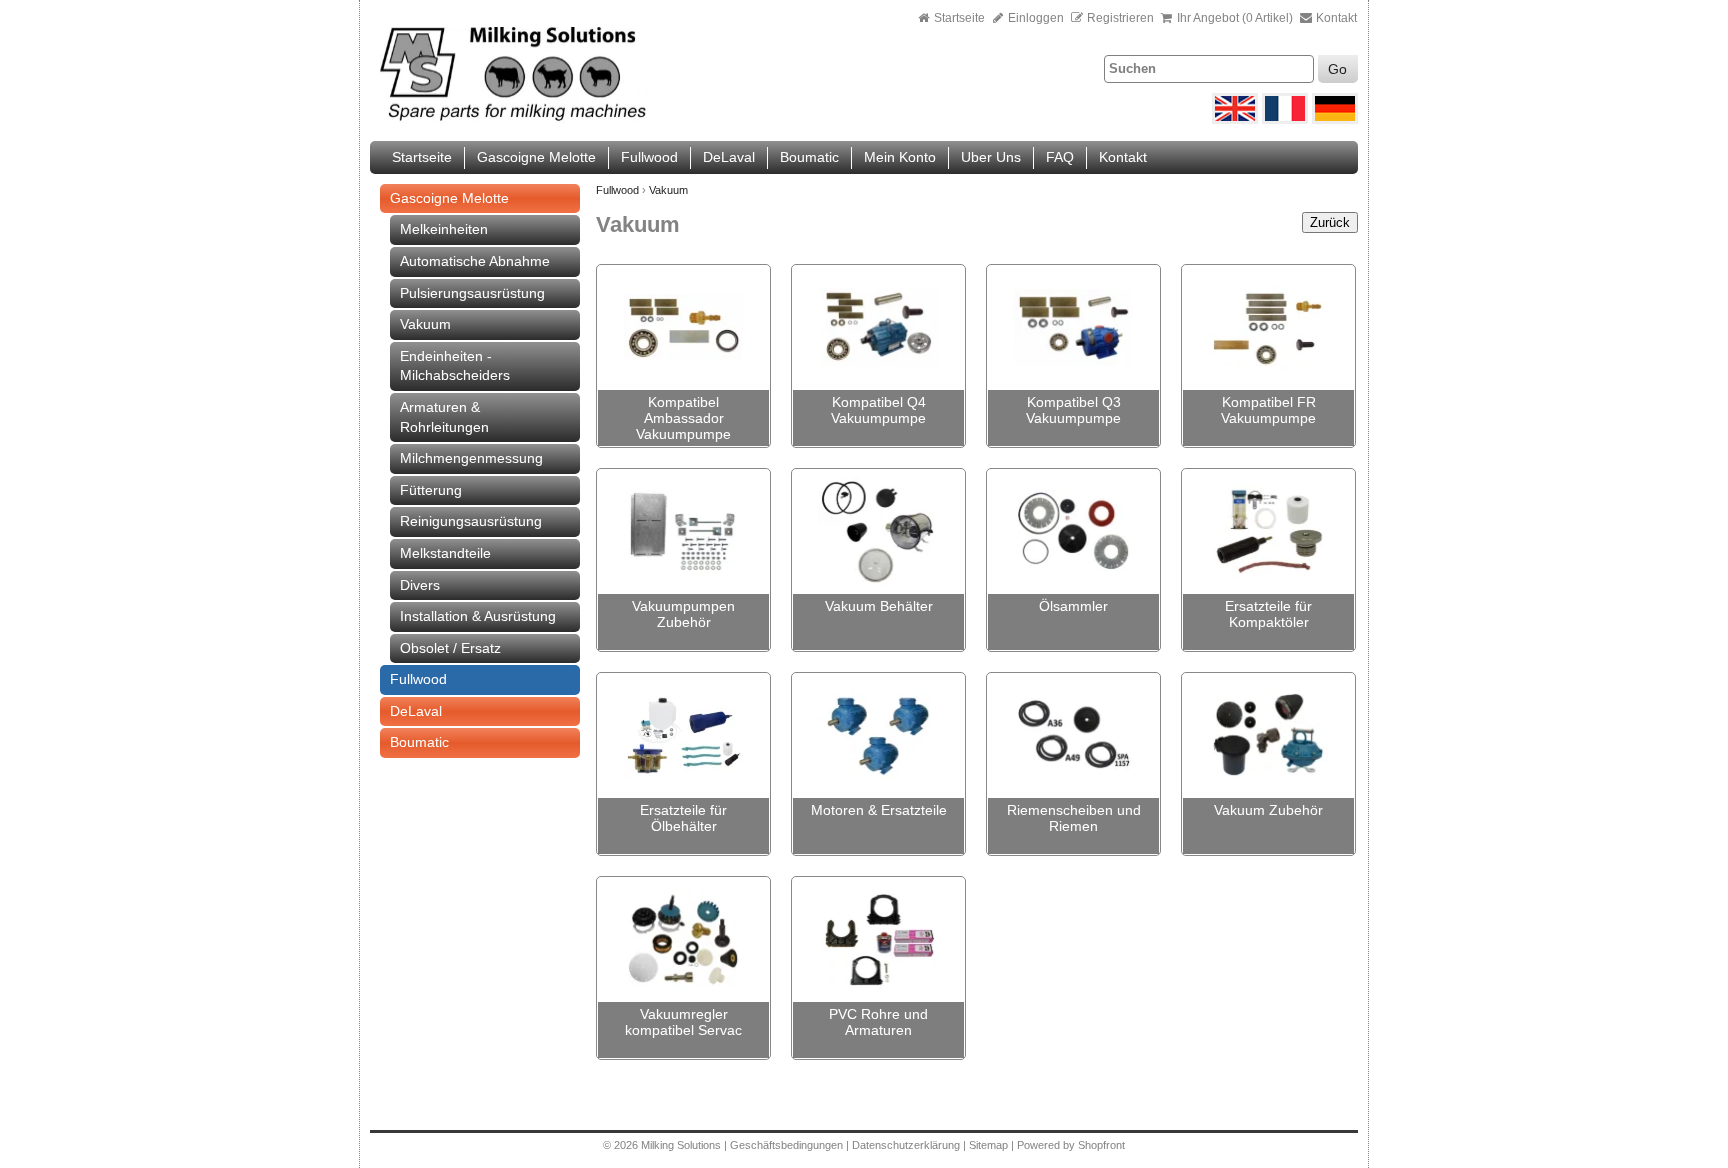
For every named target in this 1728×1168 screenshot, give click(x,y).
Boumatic (809, 157)
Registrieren (1120, 18)
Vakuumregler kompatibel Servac (683, 1022)
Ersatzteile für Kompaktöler (1268, 614)
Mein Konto (900, 157)
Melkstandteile (445, 553)
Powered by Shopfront (1071, 1145)
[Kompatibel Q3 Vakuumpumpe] (1073, 328)
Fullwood (649, 157)
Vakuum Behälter (879, 606)
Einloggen (1034, 18)
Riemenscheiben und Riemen (1074, 818)
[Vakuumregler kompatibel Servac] (683, 940)
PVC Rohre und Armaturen (878, 1022)
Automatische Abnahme (475, 261)
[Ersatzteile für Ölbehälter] (683, 736)
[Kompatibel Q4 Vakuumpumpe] (878, 328)
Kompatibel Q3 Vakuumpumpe (1073, 410)
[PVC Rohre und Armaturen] (878, 940)
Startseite (959, 18)
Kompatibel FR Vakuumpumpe (1268, 410)
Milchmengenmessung (471, 458)
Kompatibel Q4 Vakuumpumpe (878, 410)
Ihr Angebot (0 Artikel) (1235, 18)
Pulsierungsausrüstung (472, 293)
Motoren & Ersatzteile (879, 810)
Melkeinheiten (444, 229)
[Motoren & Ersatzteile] (878, 736)
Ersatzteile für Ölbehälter (683, 818)
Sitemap (990, 1145)
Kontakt (1335, 18)
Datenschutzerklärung (906, 1145)
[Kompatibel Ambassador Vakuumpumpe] (683, 328)
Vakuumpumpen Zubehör (683, 614)
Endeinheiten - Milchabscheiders (455, 366)
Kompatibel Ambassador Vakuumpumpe (683, 418)
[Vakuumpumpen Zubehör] (683, 532)
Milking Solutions (682, 1145)
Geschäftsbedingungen (786, 1145)
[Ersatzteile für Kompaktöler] (1268, 532)
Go (1337, 69)
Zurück (1330, 222)
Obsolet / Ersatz (450, 648)
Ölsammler (1073, 606)
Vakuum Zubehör (1268, 810)
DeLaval (729, 157)
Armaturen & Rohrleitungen (444, 417)
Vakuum (425, 324)
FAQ (1060, 157)
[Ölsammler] (1073, 532)
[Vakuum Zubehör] (1268, 736)
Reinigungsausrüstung (471, 521)
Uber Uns (991, 157)
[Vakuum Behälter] (878, 532)
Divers (420, 585)
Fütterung (431, 490)
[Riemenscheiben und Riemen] (1073, 736)
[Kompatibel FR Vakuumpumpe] (1268, 328)
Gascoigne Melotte (536, 157)
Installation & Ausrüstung (478, 616)
